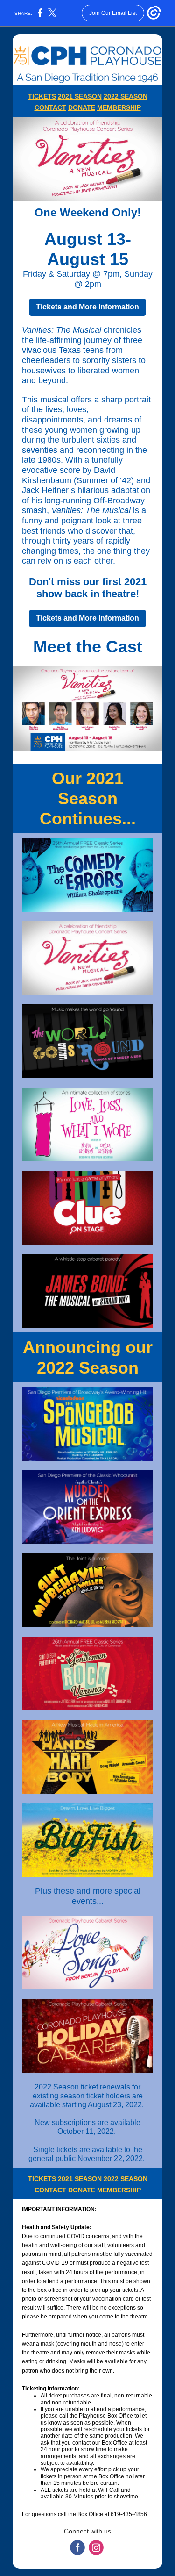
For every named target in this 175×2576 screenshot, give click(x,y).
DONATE (82, 107)
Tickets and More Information (87, 307)
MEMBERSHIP (119, 107)
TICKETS (42, 96)
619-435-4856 (129, 2514)
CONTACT (50, 107)
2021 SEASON (80, 96)
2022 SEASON (126, 96)
